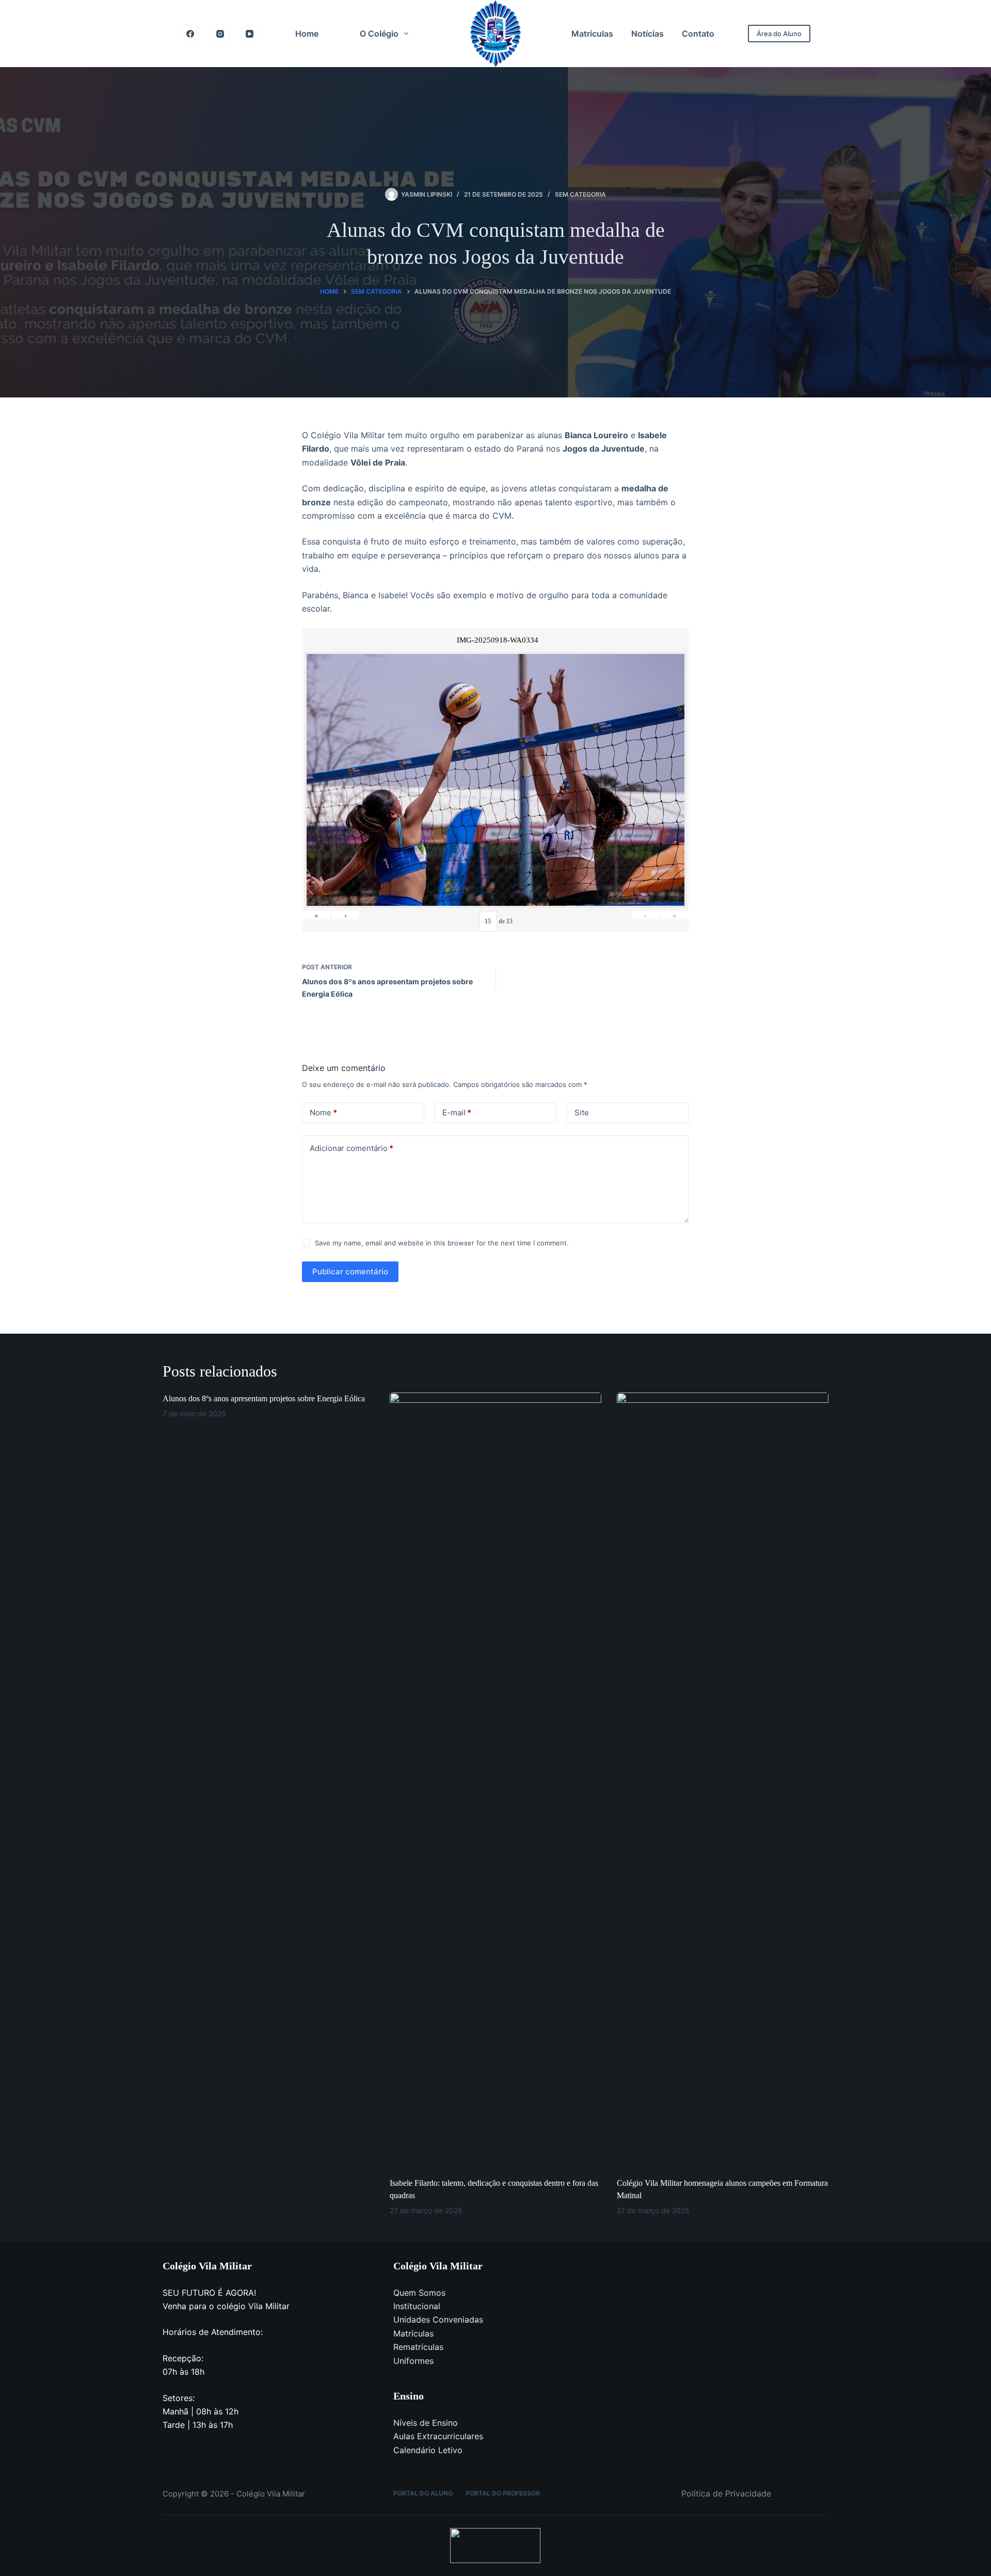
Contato (698, 34)
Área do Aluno (779, 34)
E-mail (457, 1113)
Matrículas (592, 34)
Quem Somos (419, 2293)
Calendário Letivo (428, 2450)
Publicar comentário (350, 1271)
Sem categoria (580, 194)
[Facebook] (190, 34)
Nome (323, 1113)
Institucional (417, 2306)
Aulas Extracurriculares (438, 2436)
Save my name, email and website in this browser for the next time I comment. (442, 1243)
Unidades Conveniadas (438, 2319)
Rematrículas (418, 2347)
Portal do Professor (503, 2493)
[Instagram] (220, 34)
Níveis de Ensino (426, 2423)
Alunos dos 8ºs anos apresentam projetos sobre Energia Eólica (264, 1398)
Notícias (648, 34)
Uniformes (413, 2361)
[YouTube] (250, 34)
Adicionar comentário (351, 1148)
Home (307, 34)
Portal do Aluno (423, 2493)
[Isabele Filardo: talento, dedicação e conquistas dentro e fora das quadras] (495, 1780)
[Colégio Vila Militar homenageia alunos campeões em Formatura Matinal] (723, 1780)
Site (582, 1113)
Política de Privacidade (726, 2493)
